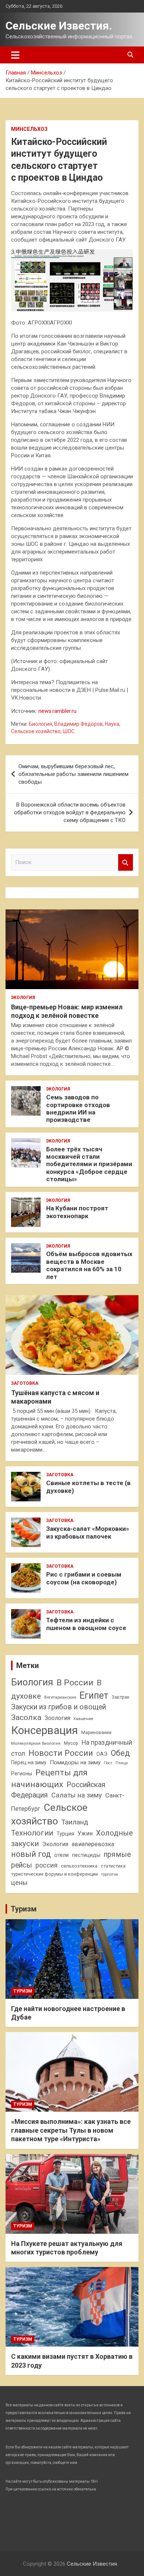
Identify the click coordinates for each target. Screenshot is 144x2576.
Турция (65, 1834)
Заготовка (25, 1383)
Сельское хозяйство (36, 731)
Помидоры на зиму (75, 1762)
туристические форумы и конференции (54, 1874)
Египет (94, 1696)
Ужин (85, 1833)
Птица (122, 1763)
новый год (31, 1854)
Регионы (22, 1774)
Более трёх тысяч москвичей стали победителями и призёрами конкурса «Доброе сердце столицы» (89, 1164)
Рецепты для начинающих (49, 1778)
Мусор (71, 1743)
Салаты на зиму (77, 1795)
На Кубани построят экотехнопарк (77, 1212)
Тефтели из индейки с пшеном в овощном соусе (86, 1624)
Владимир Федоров (78, 724)
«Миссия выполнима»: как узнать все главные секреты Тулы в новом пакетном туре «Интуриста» (71, 2130)
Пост (108, 1763)
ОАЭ (102, 1754)
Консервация (44, 1730)
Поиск (126, 862)
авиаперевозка (93, 1844)
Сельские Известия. (59, 26)
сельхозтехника (79, 1866)
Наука (112, 724)
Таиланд (75, 1822)
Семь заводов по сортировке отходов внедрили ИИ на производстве (78, 1108)
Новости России (61, 1753)
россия (47, 1865)
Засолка (26, 1717)
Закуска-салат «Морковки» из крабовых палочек (88, 1532)
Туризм (24, 1909)
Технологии (32, 1833)
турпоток (110, 1874)
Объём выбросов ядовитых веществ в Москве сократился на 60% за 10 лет (89, 1265)
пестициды (86, 1855)
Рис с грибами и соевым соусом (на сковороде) (84, 1578)
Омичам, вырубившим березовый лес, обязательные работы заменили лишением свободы (73, 774)
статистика (113, 1866)
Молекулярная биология (36, 1743)
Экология (23, 998)
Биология (40, 724)
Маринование (96, 1732)
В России (75, 1683)
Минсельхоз (29, 129)
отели (61, 1855)
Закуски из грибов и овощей (59, 1707)
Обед (120, 1753)
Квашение (83, 1719)
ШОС (69, 731)
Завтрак (121, 1697)
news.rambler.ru (57, 711)
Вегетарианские (60, 1697)
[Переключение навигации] (15, 55)
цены (19, 1882)
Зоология (57, 1718)
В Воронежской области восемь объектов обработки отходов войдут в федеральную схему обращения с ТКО (70, 812)
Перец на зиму (29, 1762)
